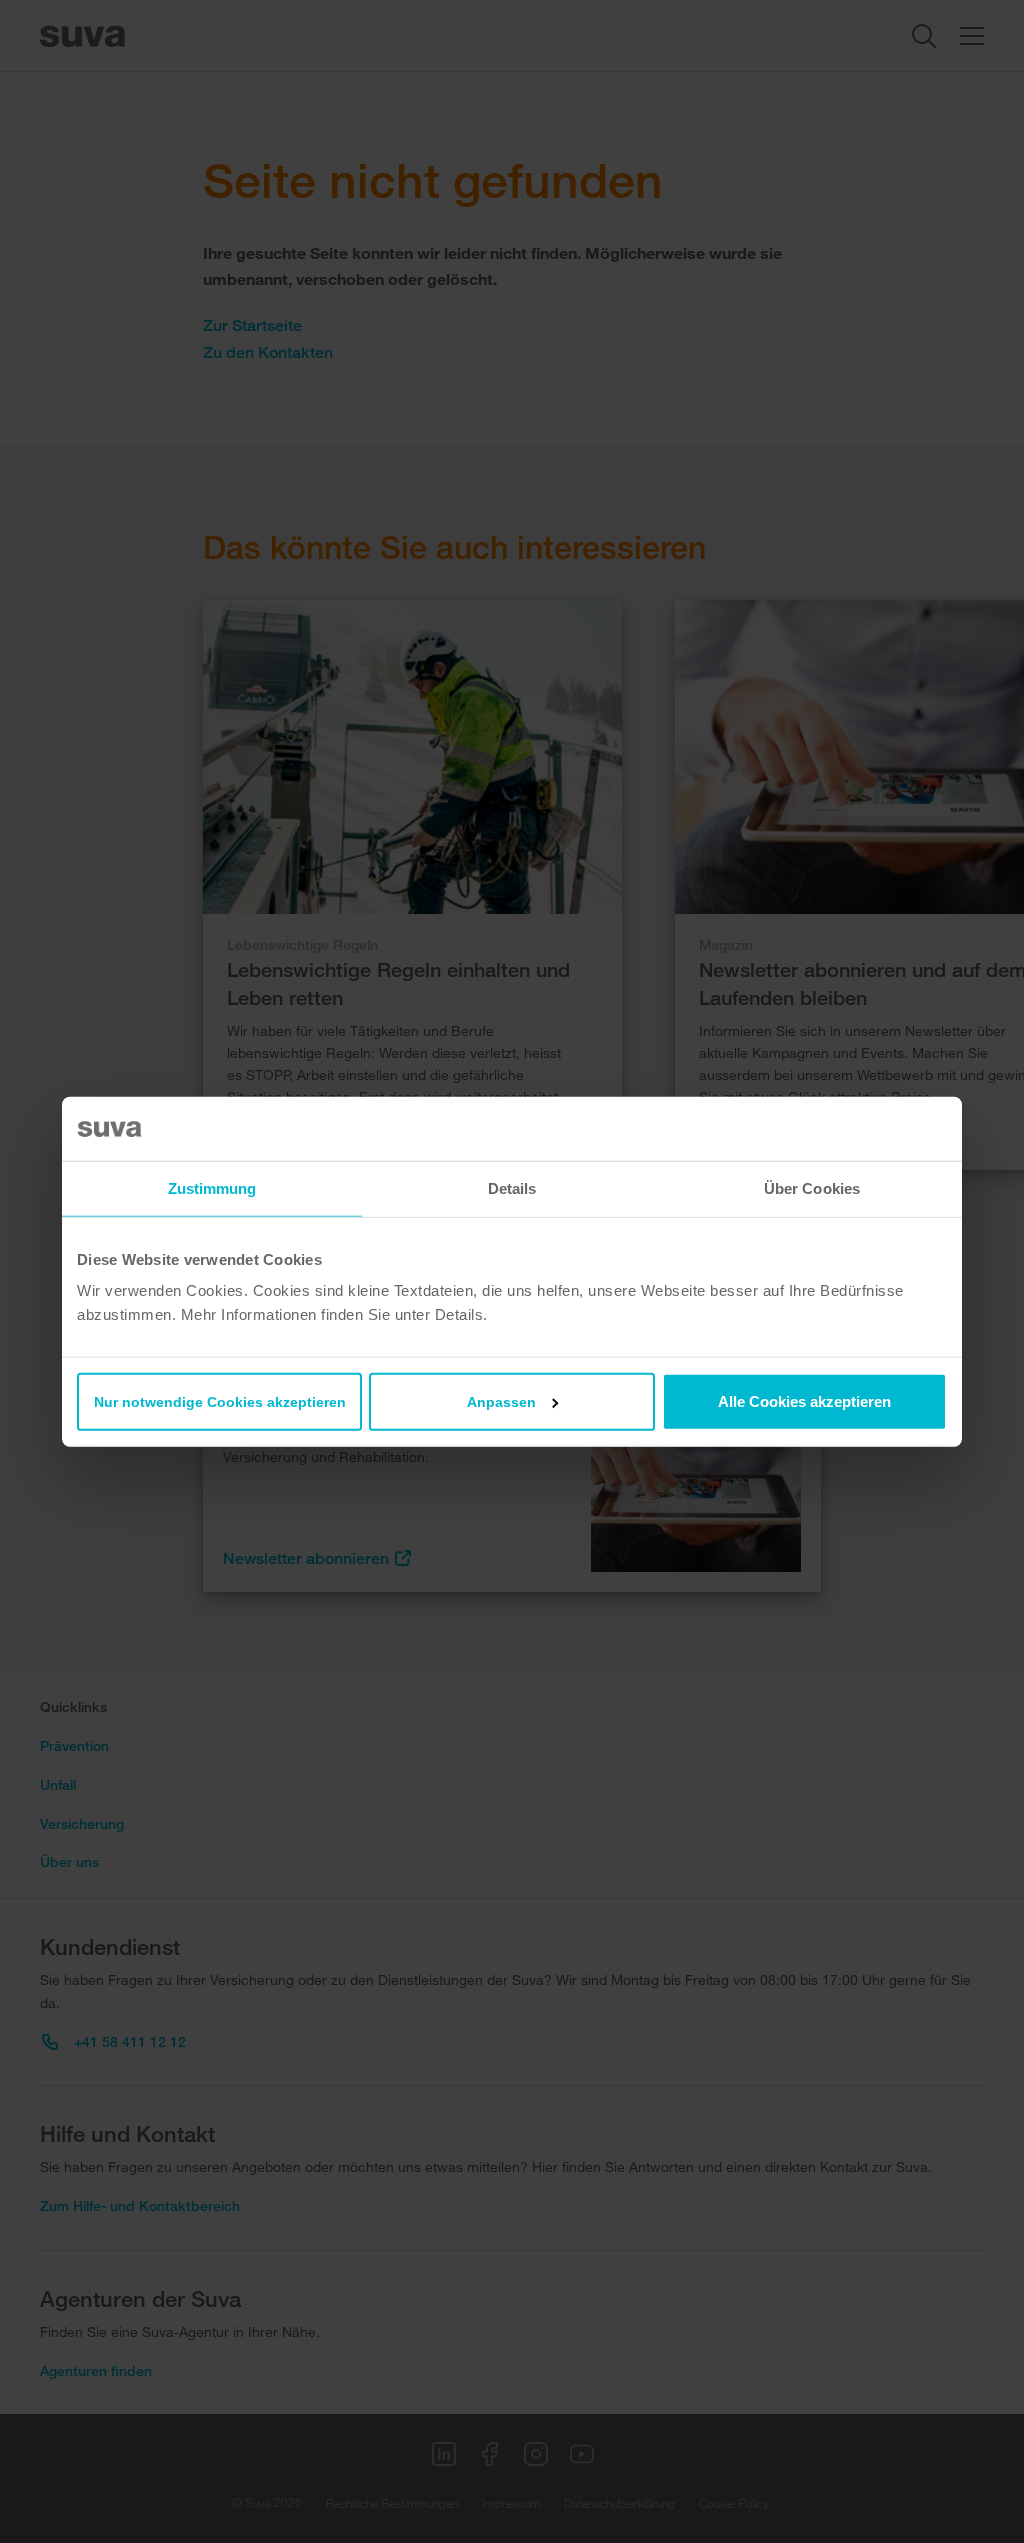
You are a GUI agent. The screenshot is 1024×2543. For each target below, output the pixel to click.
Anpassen (501, 1402)
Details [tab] (512, 1187)
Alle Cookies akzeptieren (804, 1401)
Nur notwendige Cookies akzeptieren (220, 1402)
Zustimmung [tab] (212, 1187)
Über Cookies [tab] (812, 1187)
